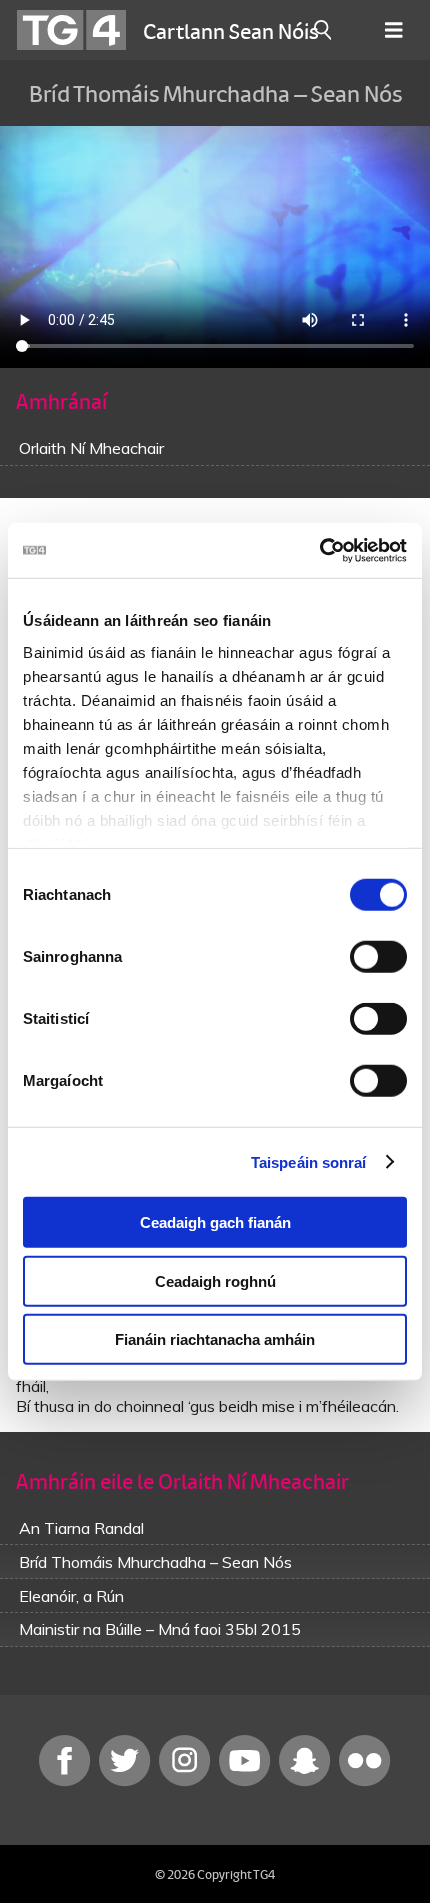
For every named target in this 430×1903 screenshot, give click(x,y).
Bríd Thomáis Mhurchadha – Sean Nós (155, 1562)
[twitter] (127, 1781)
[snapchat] (307, 1781)
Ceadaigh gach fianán (215, 1222)
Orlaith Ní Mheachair (91, 448)
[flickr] (365, 1781)
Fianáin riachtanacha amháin (215, 1339)
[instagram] (187, 1781)
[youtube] (247, 1781)
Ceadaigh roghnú (215, 1280)
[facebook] (67, 1781)
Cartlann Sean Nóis (231, 30)
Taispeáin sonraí (309, 1161)
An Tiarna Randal (81, 1528)
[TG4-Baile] (71, 30)
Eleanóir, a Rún (71, 1596)
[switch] (378, 957)
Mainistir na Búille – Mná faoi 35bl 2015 (160, 1629)
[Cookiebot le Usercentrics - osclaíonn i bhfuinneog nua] (319, 550)
